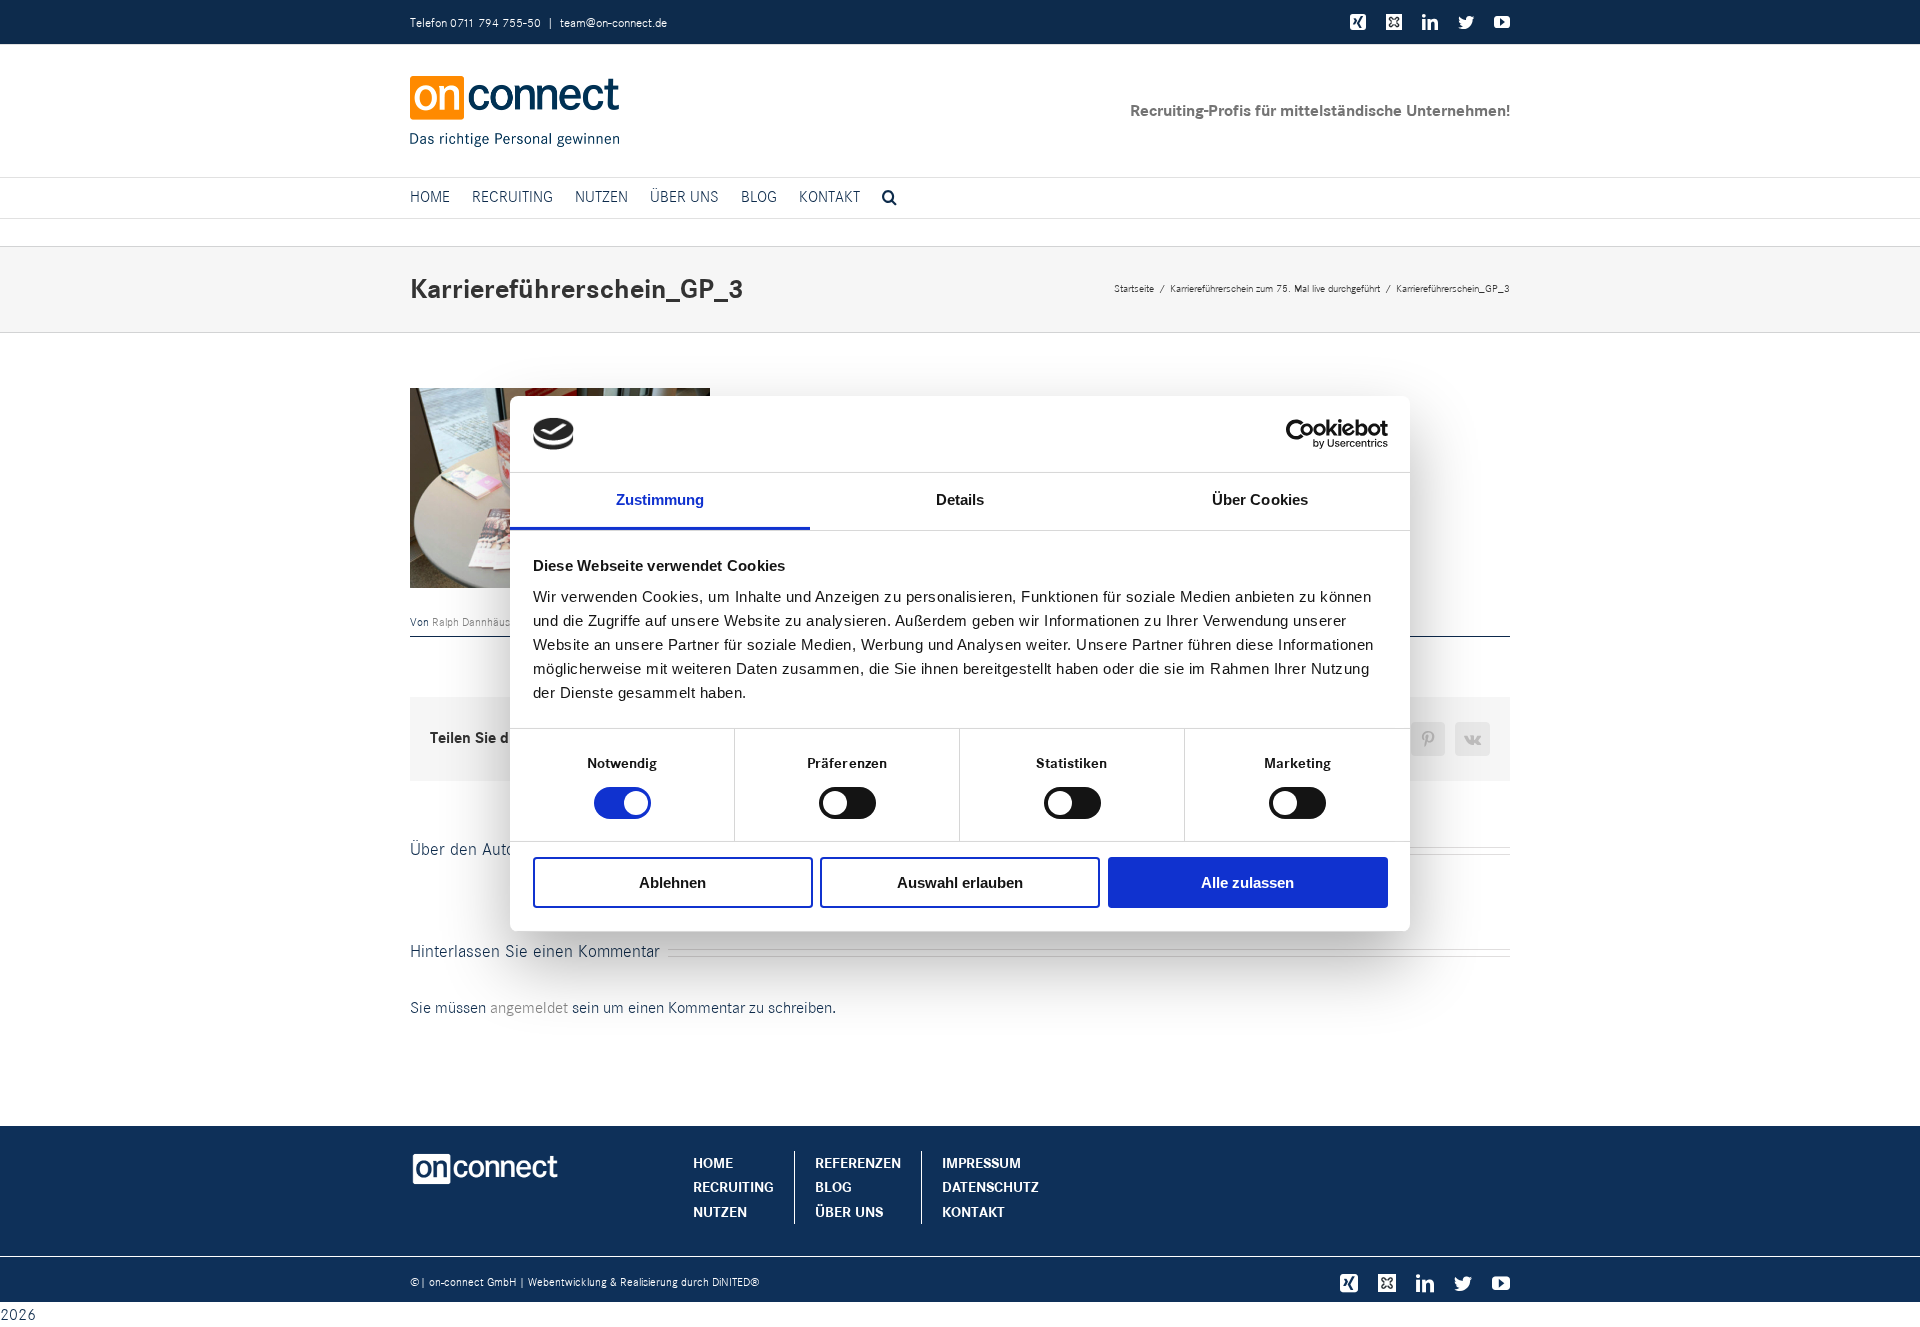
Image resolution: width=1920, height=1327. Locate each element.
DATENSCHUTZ (990, 1187)
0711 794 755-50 (495, 22)
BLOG (833, 1187)
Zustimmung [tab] (660, 499)
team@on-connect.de (613, 22)
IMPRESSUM (981, 1163)
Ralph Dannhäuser (476, 622)
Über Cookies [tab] (1260, 499)
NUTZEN (720, 1212)
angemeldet (529, 1007)
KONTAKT (973, 1212)
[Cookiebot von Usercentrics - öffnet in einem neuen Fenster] (1300, 434)
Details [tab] (960, 499)
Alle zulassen (1247, 882)
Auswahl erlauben (960, 882)
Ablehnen (672, 882)
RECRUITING (733, 1187)
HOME (713, 1163)
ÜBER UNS (849, 1212)
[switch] (847, 803)
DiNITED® (736, 1282)
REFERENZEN (858, 1163)
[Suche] (889, 198)
